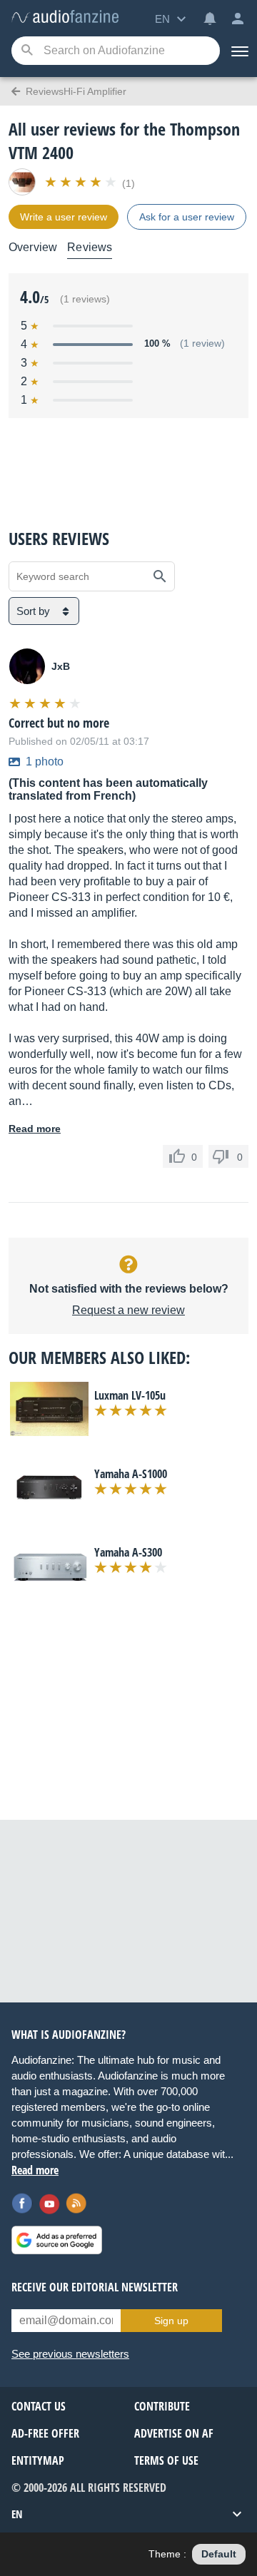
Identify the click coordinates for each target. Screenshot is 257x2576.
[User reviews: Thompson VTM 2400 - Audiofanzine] (65, 17)
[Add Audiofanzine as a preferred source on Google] (57, 2240)
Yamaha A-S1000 (131, 1474)
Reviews (90, 247)
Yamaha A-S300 (128, 1552)
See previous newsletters (70, 2354)
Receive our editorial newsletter (95, 2287)
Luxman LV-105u (130, 1395)
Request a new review (128, 1310)
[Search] (27, 51)
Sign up (171, 2321)
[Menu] (238, 51)
